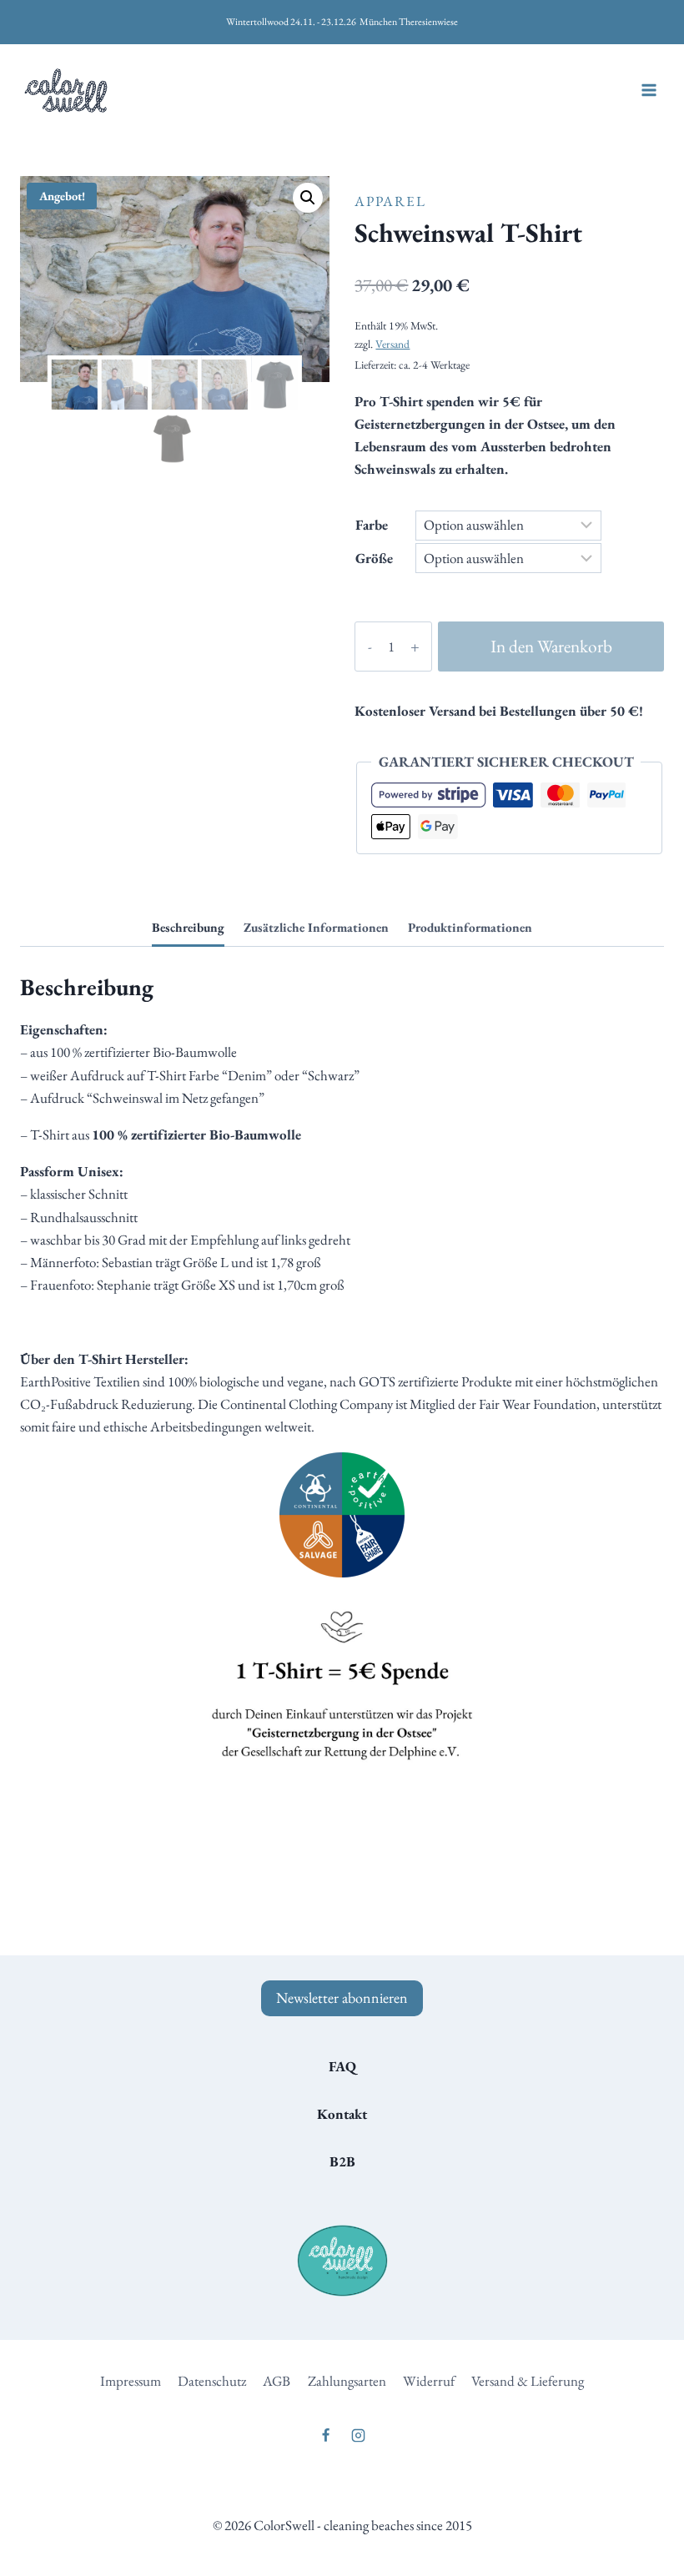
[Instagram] (359, 2436)
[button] (308, 198)
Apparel (390, 201)
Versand (392, 344)
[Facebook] (325, 2436)
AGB (277, 2381)
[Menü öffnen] (649, 91)
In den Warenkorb (551, 646)
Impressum (131, 2381)
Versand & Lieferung (528, 2381)
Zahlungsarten (347, 2381)
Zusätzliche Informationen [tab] (316, 928)
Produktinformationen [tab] (470, 928)
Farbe (372, 525)
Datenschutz (212, 2381)
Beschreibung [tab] (188, 928)
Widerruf (429, 2381)
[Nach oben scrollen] (600, 2526)
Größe (374, 558)
